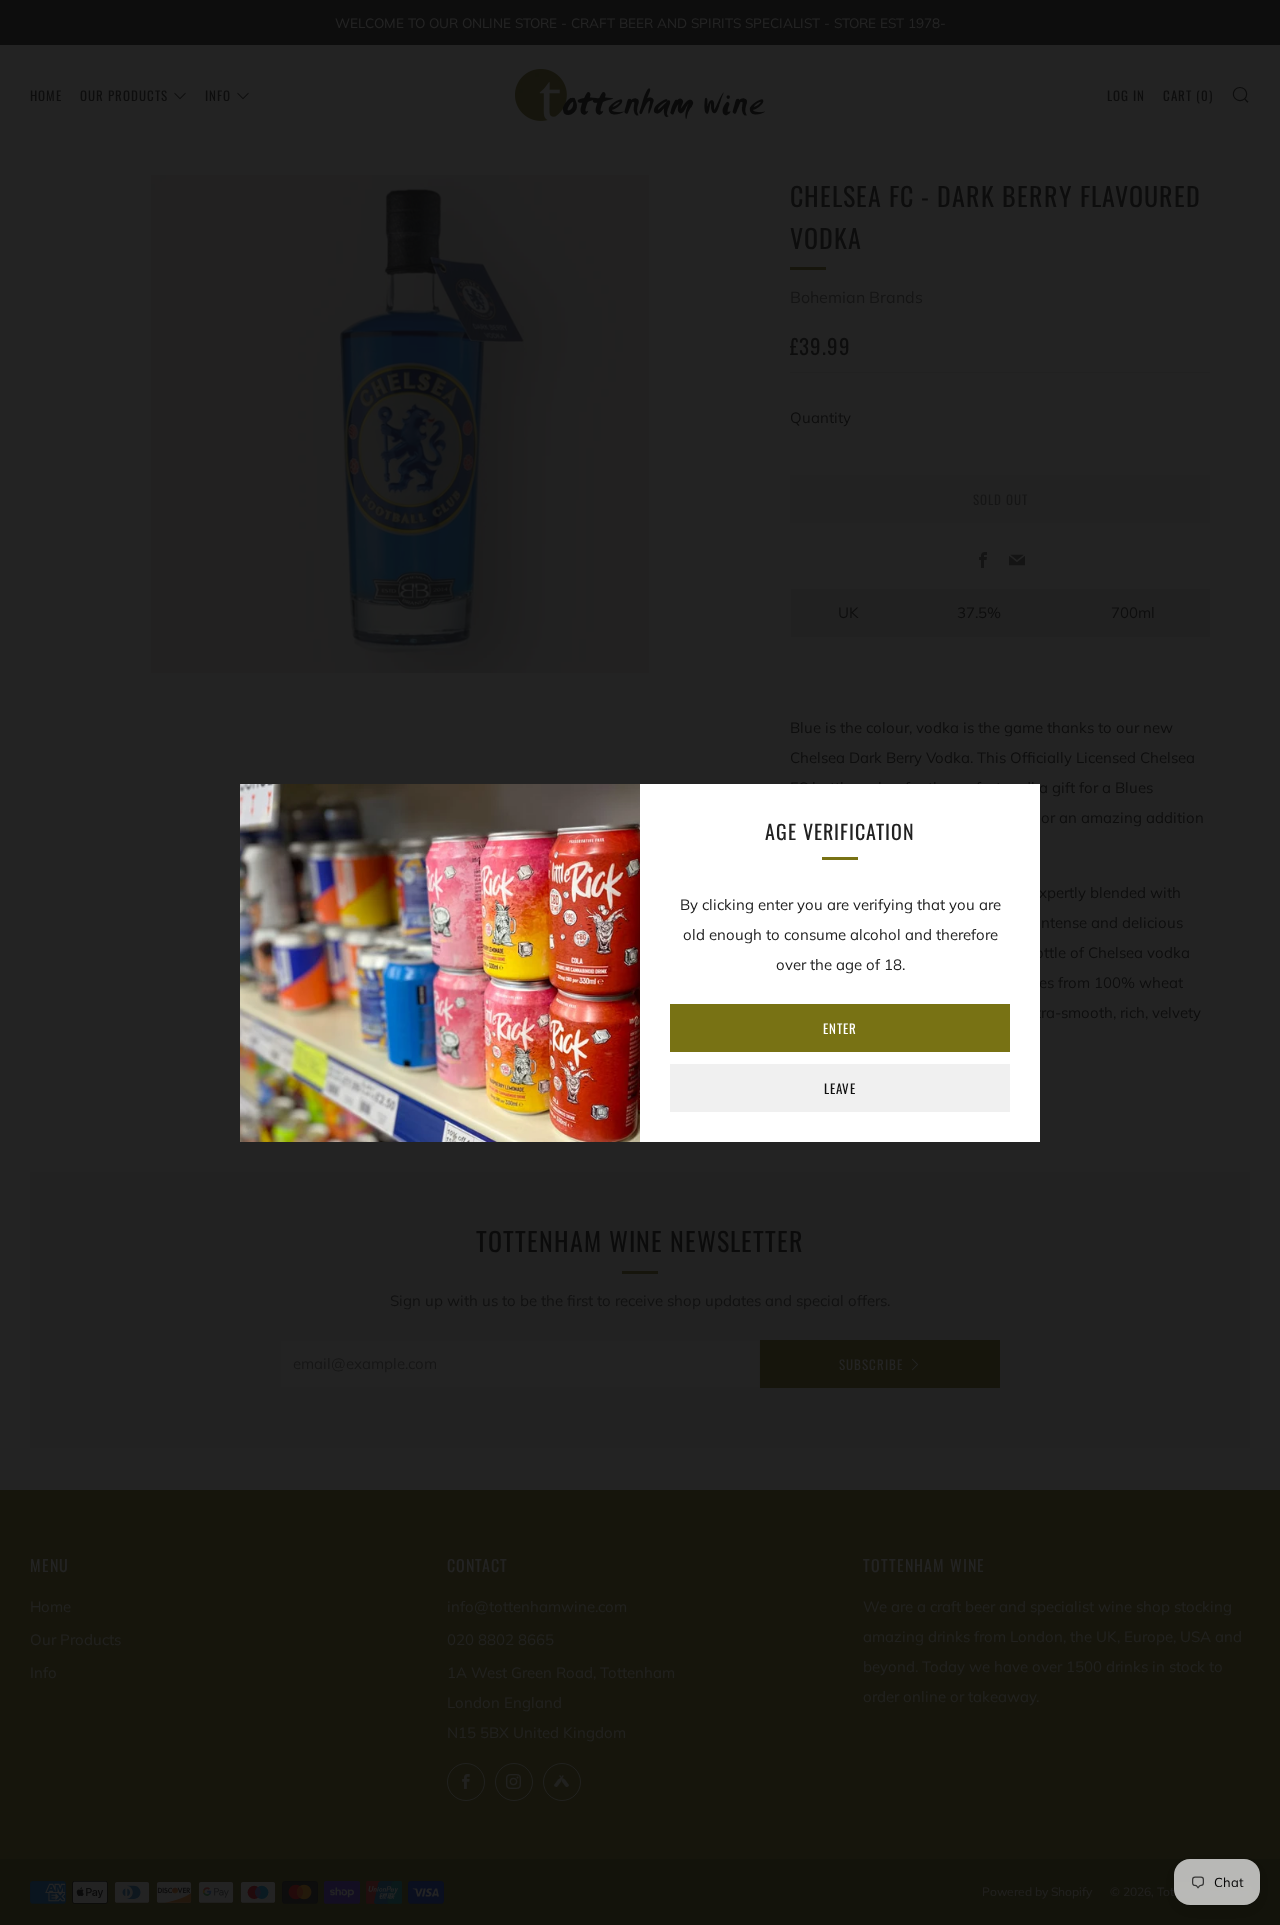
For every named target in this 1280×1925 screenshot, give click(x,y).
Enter (840, 1028)
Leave (840, 1088)
